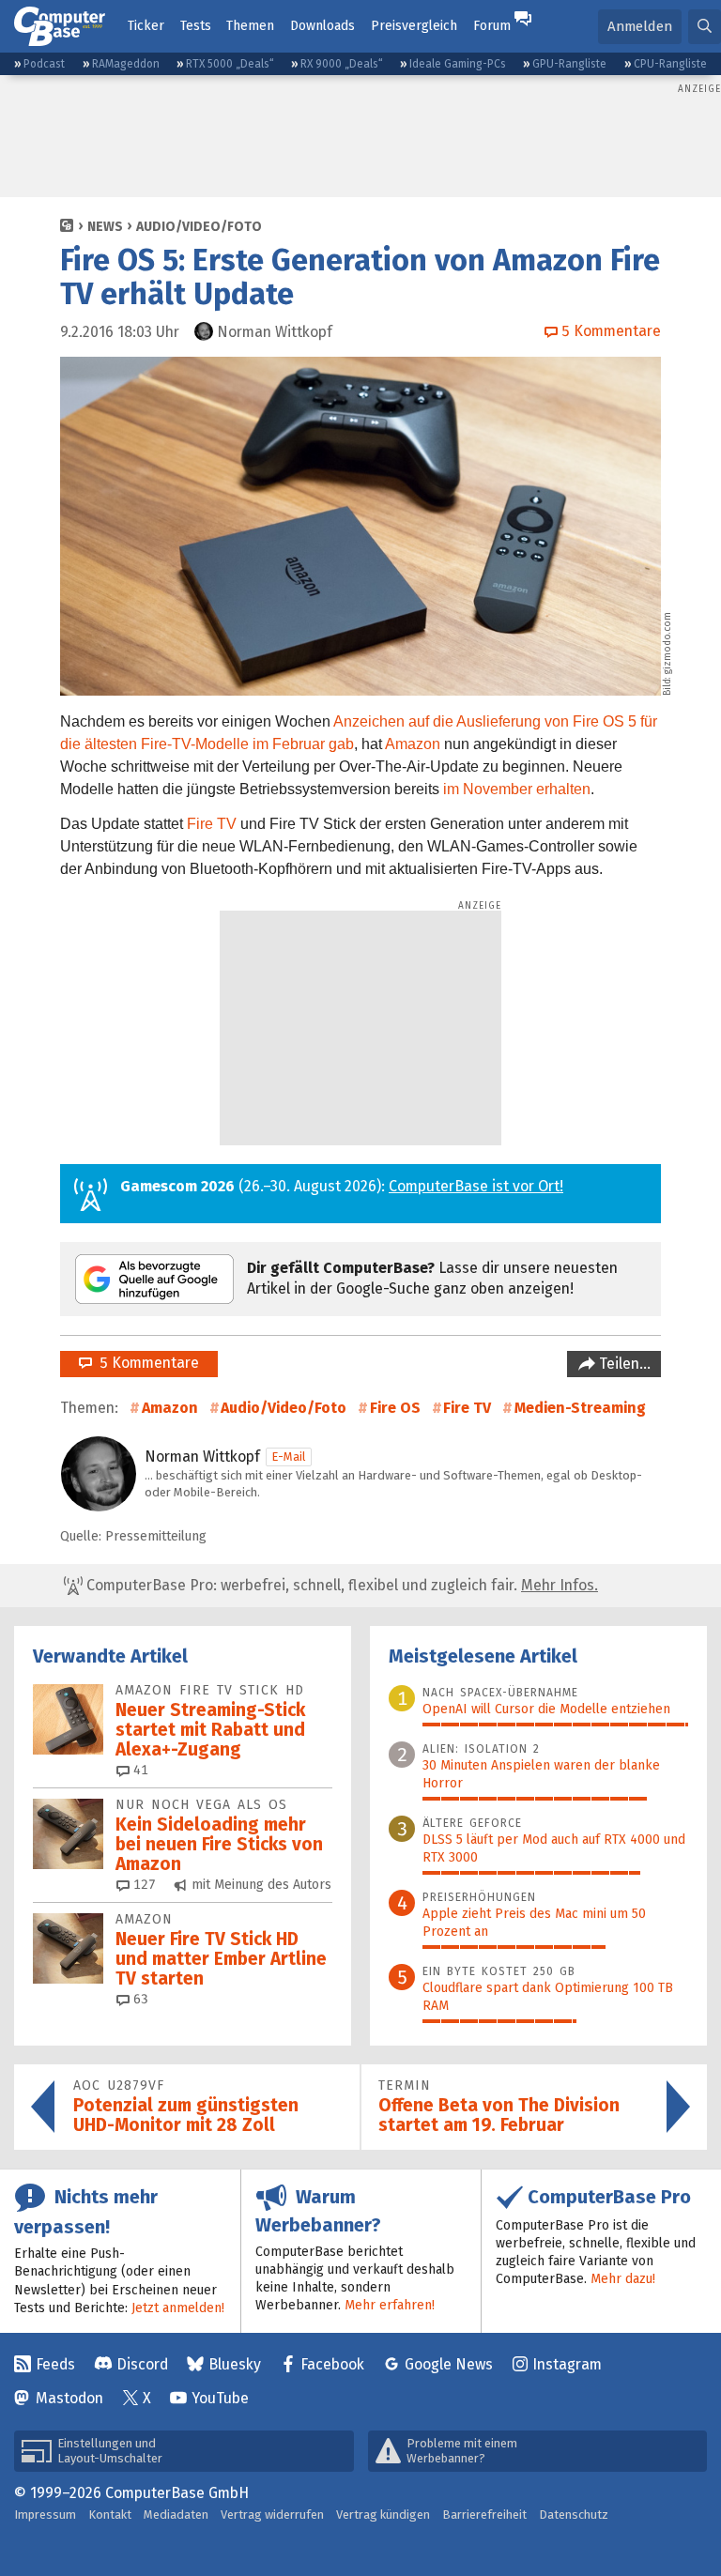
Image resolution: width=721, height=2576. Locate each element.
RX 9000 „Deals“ (342, 64)
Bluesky (235, 2364)
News (105, 227)
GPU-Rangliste (569, 64)
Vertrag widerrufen (272, 2515)
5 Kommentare (146, 1363)
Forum (492, 26)
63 (139, 1999)
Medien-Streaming (580, 1408)
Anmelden (640, 26)
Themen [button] (250, 26)
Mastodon (69, 2398)
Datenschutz (574, 2515)
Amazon (413, 744)
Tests (196, 26)
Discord (142, 2364)
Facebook (332, 2364)
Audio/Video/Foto (199, 227)
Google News (449, 2364)
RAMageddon (126, 64)
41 (139, 1770)
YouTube (220, 2398)
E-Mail (289, 1457)
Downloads (322, 26)
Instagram (567, 2364)
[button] (705, 27)
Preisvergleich (414, 26)
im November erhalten (517, 789)
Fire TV (212, 824)
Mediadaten (176, 2515)
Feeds (55, 2364)
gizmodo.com (667, 643)
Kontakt (110, 2515)
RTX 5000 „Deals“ (230, 64)
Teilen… (623, 1364)
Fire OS (395, 1408)
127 (143, 1885)
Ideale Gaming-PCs (458, 64)
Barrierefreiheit (484, 2515)
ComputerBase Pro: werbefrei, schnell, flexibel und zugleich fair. (340, 1585)
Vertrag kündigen (383, 2515)
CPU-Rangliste (670, 64)
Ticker (146, 26)
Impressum (45, 2515)
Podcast (44, 64)
